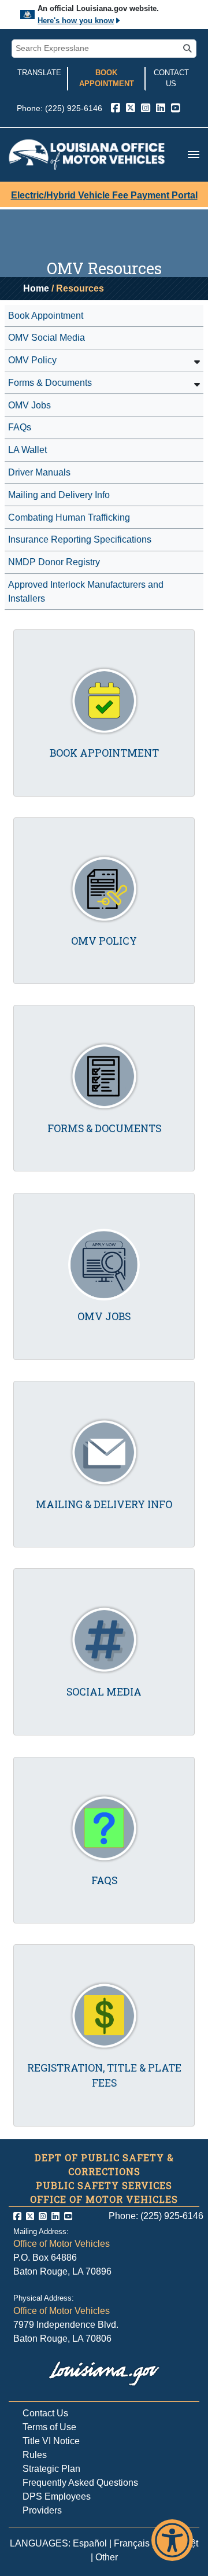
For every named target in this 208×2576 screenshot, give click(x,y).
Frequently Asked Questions (80, 2483)
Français (132, 2543)
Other (107, 2557)
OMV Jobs (29, 405)
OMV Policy (32, 360)
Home (36, 288)
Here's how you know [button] (76, 21)
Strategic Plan (51, 2469)
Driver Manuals (39, 472)
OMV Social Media (47, 338)
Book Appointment (107, 78)
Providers (42, 2510)
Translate (39, 73)
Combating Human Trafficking (69, 517)
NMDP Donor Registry (54, 562)
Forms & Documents (50, 383)
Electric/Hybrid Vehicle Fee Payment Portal (104, 195)
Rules (35, 2455)
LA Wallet (27, 450)
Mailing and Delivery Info (59, 495)
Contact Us (171, 78)
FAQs (20, 427)
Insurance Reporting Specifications (80, 539)
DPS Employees (57, 2496)
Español (90, 2543)
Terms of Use (49, 2427)
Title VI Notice (51, 2441)
